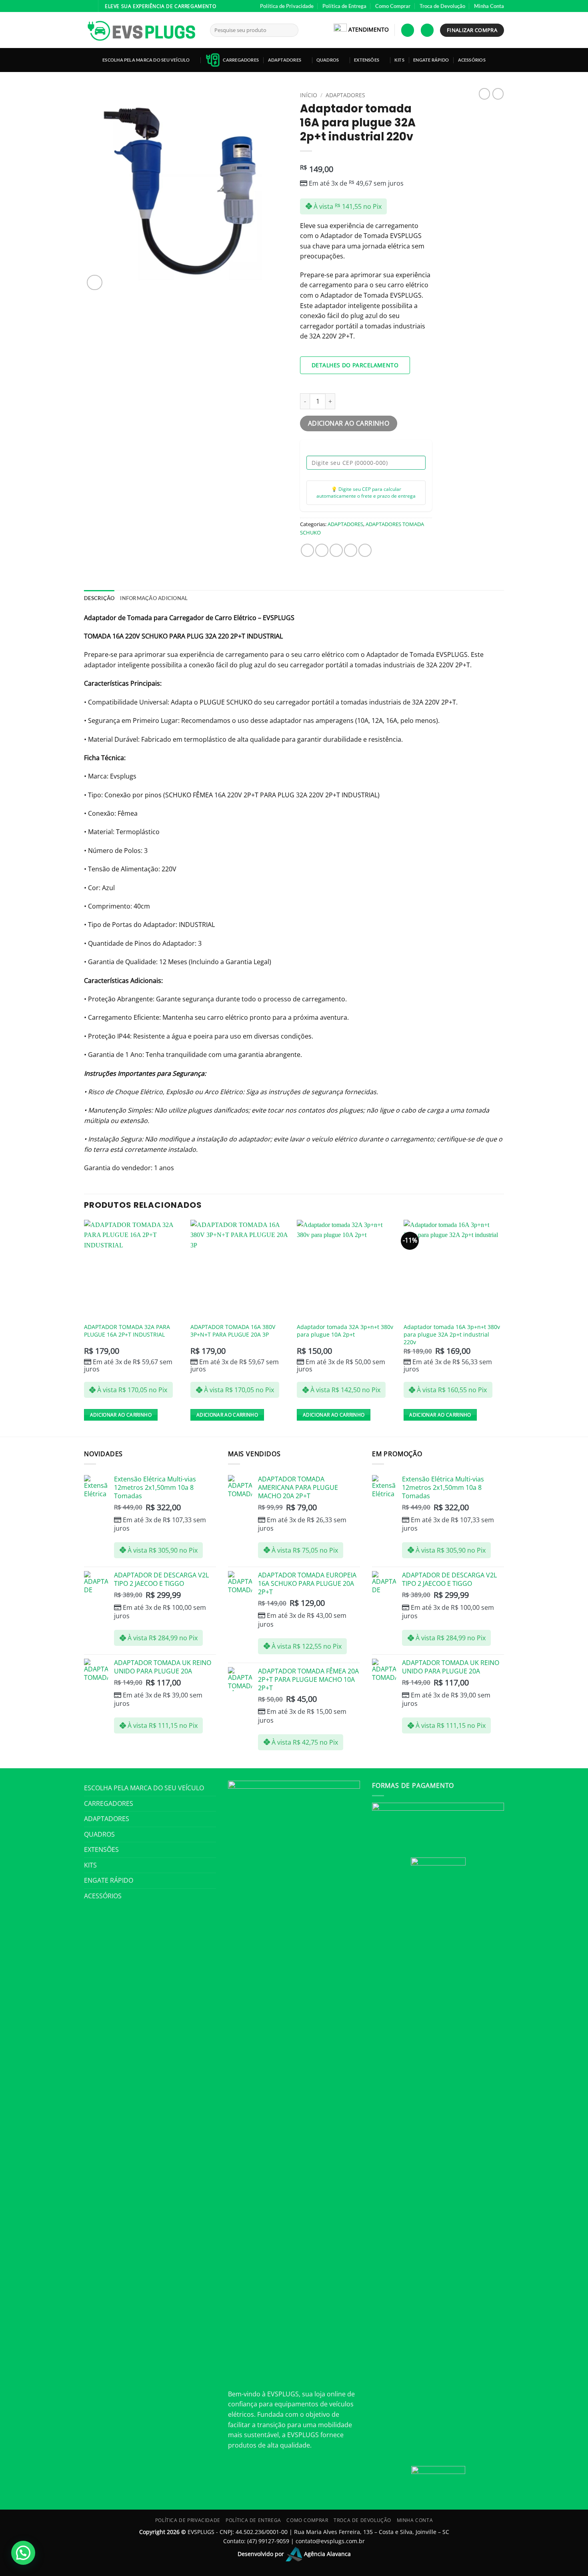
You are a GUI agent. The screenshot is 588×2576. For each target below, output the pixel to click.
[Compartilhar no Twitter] (322, 550)
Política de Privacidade (287, 6)
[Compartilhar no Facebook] (307, 550)
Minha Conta (489, 6)
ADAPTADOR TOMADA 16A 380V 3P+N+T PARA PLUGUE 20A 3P (233, 1331)
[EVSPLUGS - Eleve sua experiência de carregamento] (141, 30)
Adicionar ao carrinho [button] (121, 1415)
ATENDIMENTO (369, 29)
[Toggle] (211, 1788)
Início (309, 95)
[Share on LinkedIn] (365, 550)
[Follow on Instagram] (88, 6)
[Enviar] (291, 30)
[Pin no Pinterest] (351, 550)
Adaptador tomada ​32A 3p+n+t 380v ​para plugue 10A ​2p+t (346, 1331)
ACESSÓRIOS (472, 60)
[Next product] (484, 94)
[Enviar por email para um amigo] (336, 550)
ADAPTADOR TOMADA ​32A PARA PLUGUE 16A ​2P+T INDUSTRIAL (127, 1331)
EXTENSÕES (367, 60)
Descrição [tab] (99, 598)
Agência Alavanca (327, 2553)
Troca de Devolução (442, 6)
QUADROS (328, 60)
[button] (408, 30)
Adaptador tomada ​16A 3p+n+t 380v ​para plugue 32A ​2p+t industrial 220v (453, 1334)
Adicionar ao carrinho (349, 423)
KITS (399, 60)
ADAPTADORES (285, 60)
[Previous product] (498, 94)
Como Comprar (393, 6)
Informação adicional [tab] (154, 598)
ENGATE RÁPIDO (431, 60)
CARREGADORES (241, 60)
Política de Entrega (344, 6)
